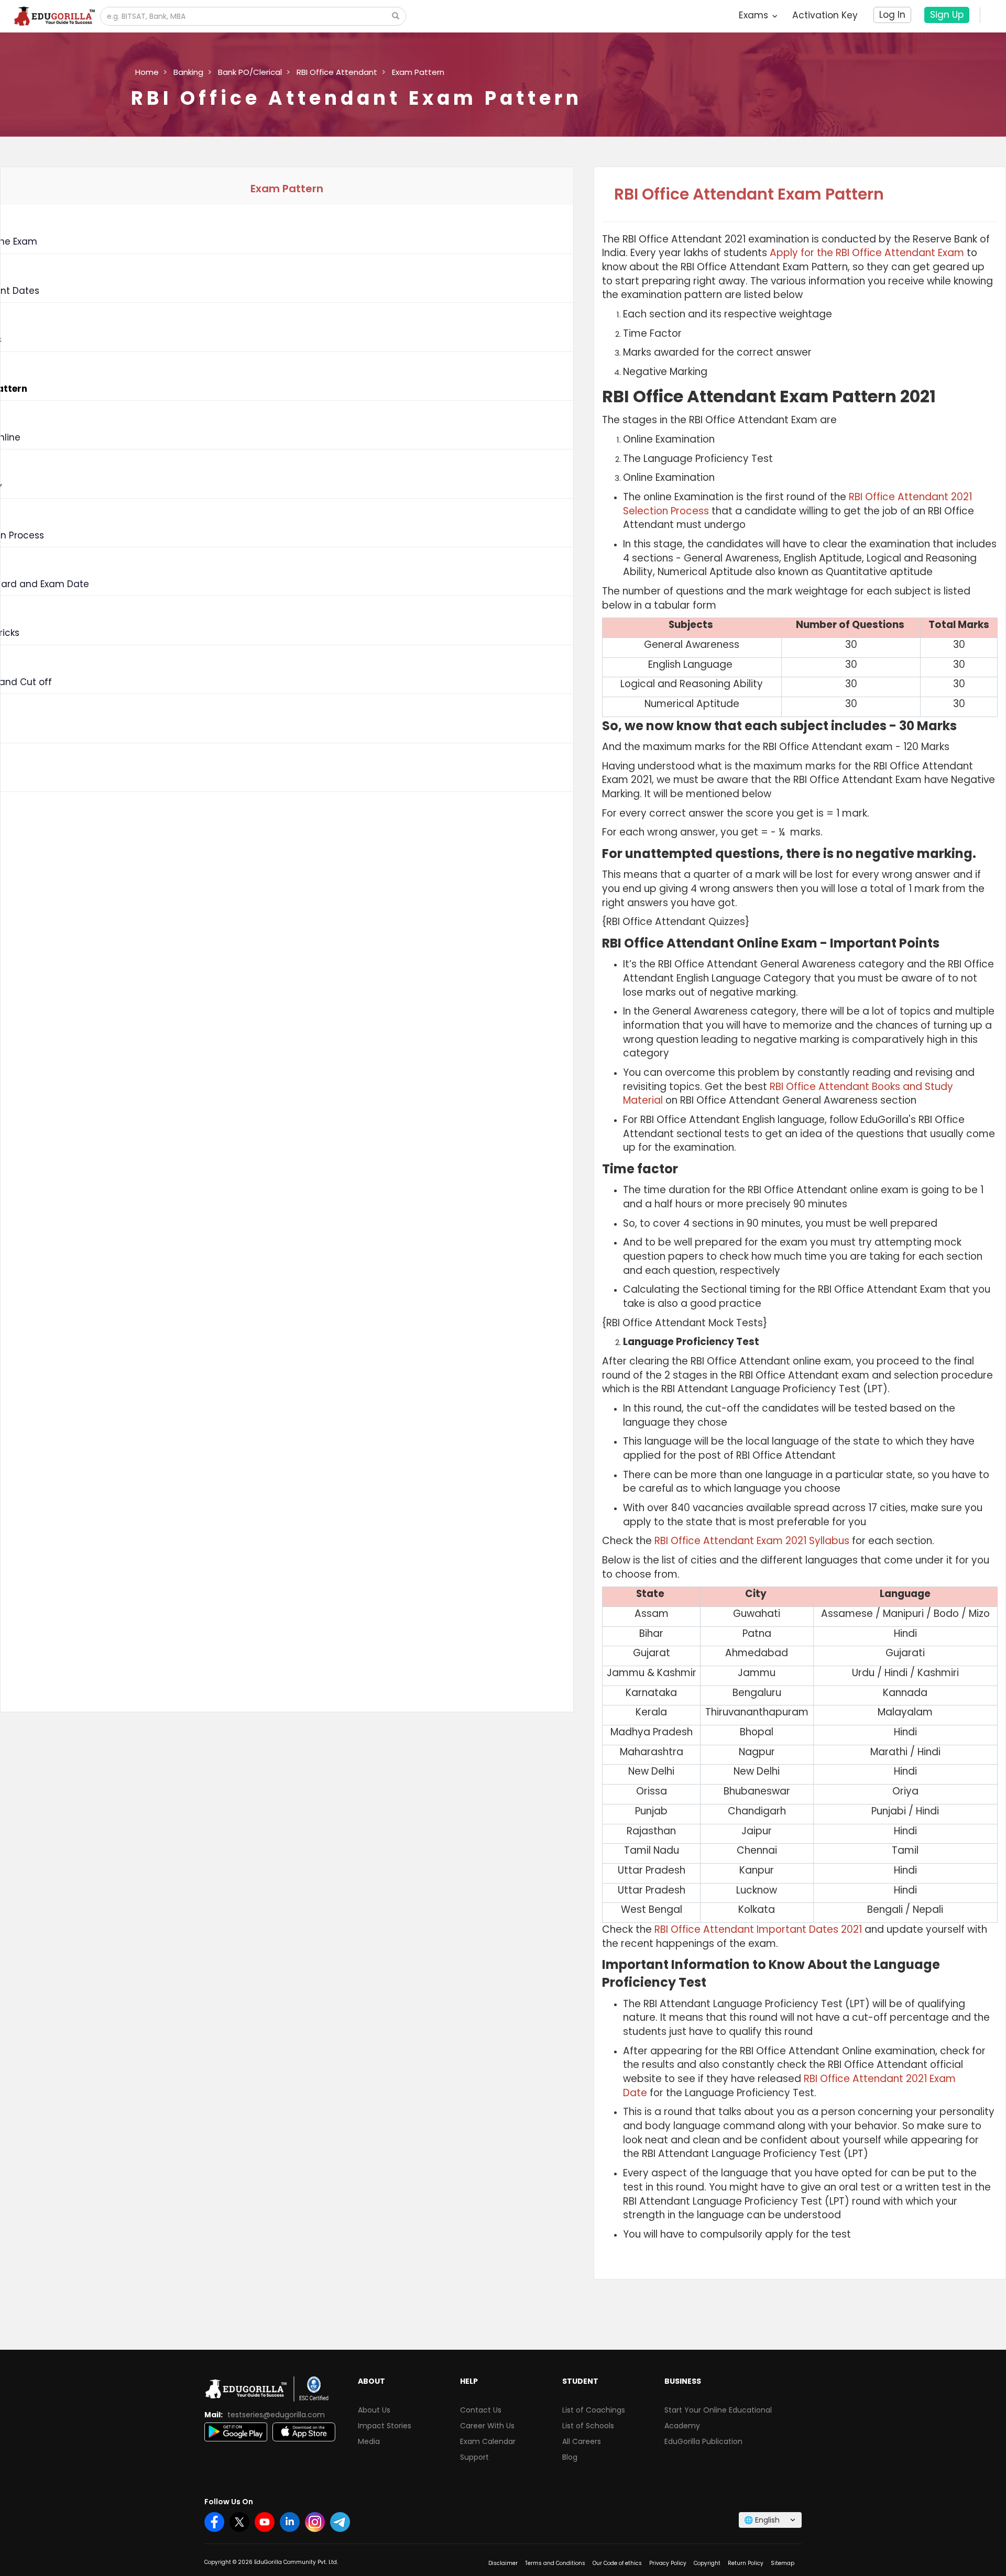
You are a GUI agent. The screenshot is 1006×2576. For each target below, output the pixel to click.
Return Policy (746, 2563)
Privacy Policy (668, 2563)
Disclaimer (503, 2563)
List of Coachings (594, 2410)
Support (474, 2457)
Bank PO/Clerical (250, 72)
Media (369, 2441)
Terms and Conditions (555, 2563)
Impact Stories (385, 2426)
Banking (188, 72)
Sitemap (783, 2563)
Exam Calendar (488, 2441)
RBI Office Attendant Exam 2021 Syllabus (752, 1541)
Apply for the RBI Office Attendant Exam (867, 253)
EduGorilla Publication (703, 2441)
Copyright (707, 2563)
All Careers (582, 2441)
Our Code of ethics (617, 2563)
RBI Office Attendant (337, 72)
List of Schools (588, 2426)
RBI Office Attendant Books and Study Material (788, 1094)
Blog (570, 2457)
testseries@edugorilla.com (276, 2415)
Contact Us (481, 2410)
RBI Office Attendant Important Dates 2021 (758, 1929)
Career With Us (487, 2426)
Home (147, 72)
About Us (374, 2410)
